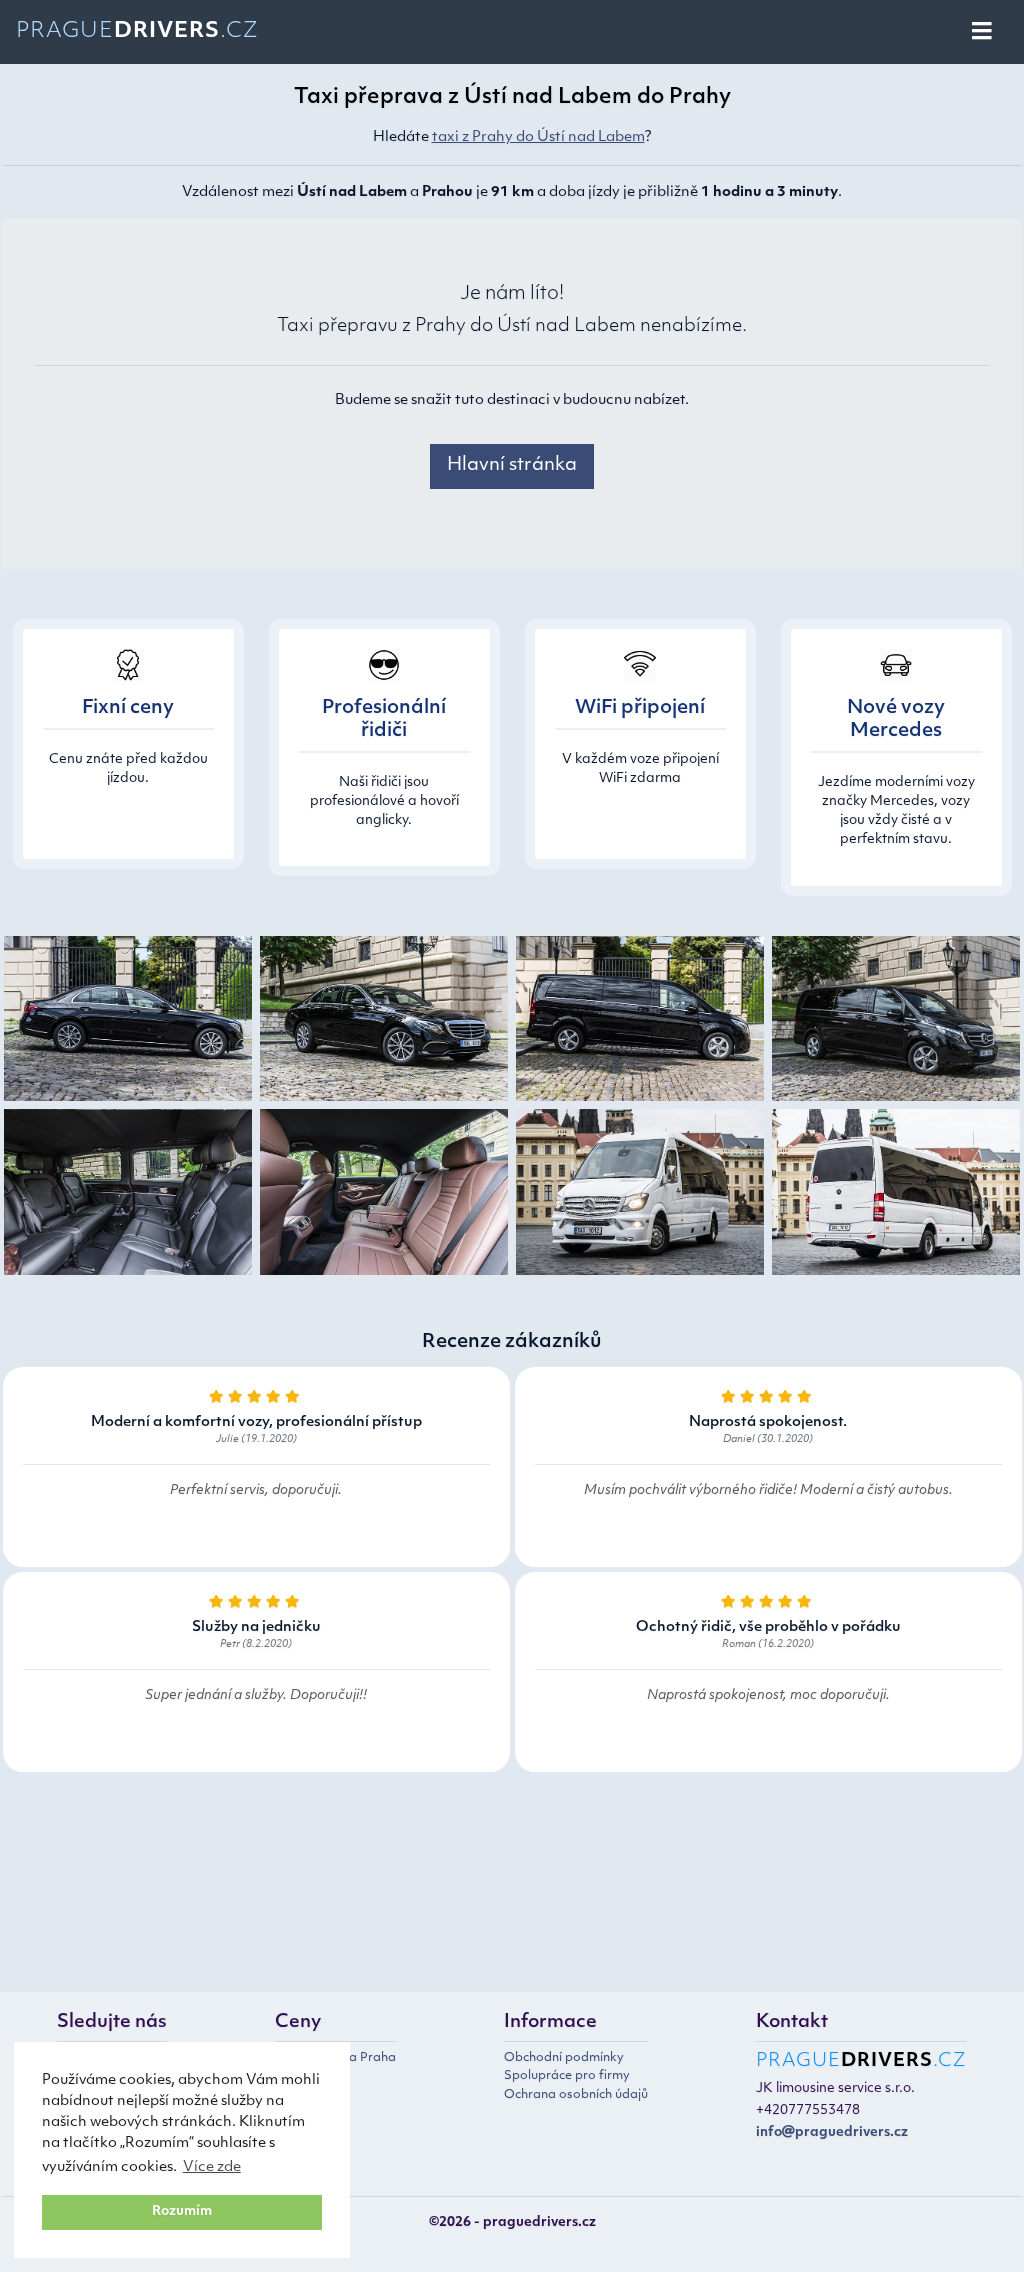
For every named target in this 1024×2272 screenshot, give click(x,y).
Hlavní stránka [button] (512, 466)
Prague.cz (137, 31)
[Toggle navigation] (983, 32)
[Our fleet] (128, 1022)
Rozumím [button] (182, 2212)
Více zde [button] (212, 2167)
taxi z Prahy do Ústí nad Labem (538, 137)
